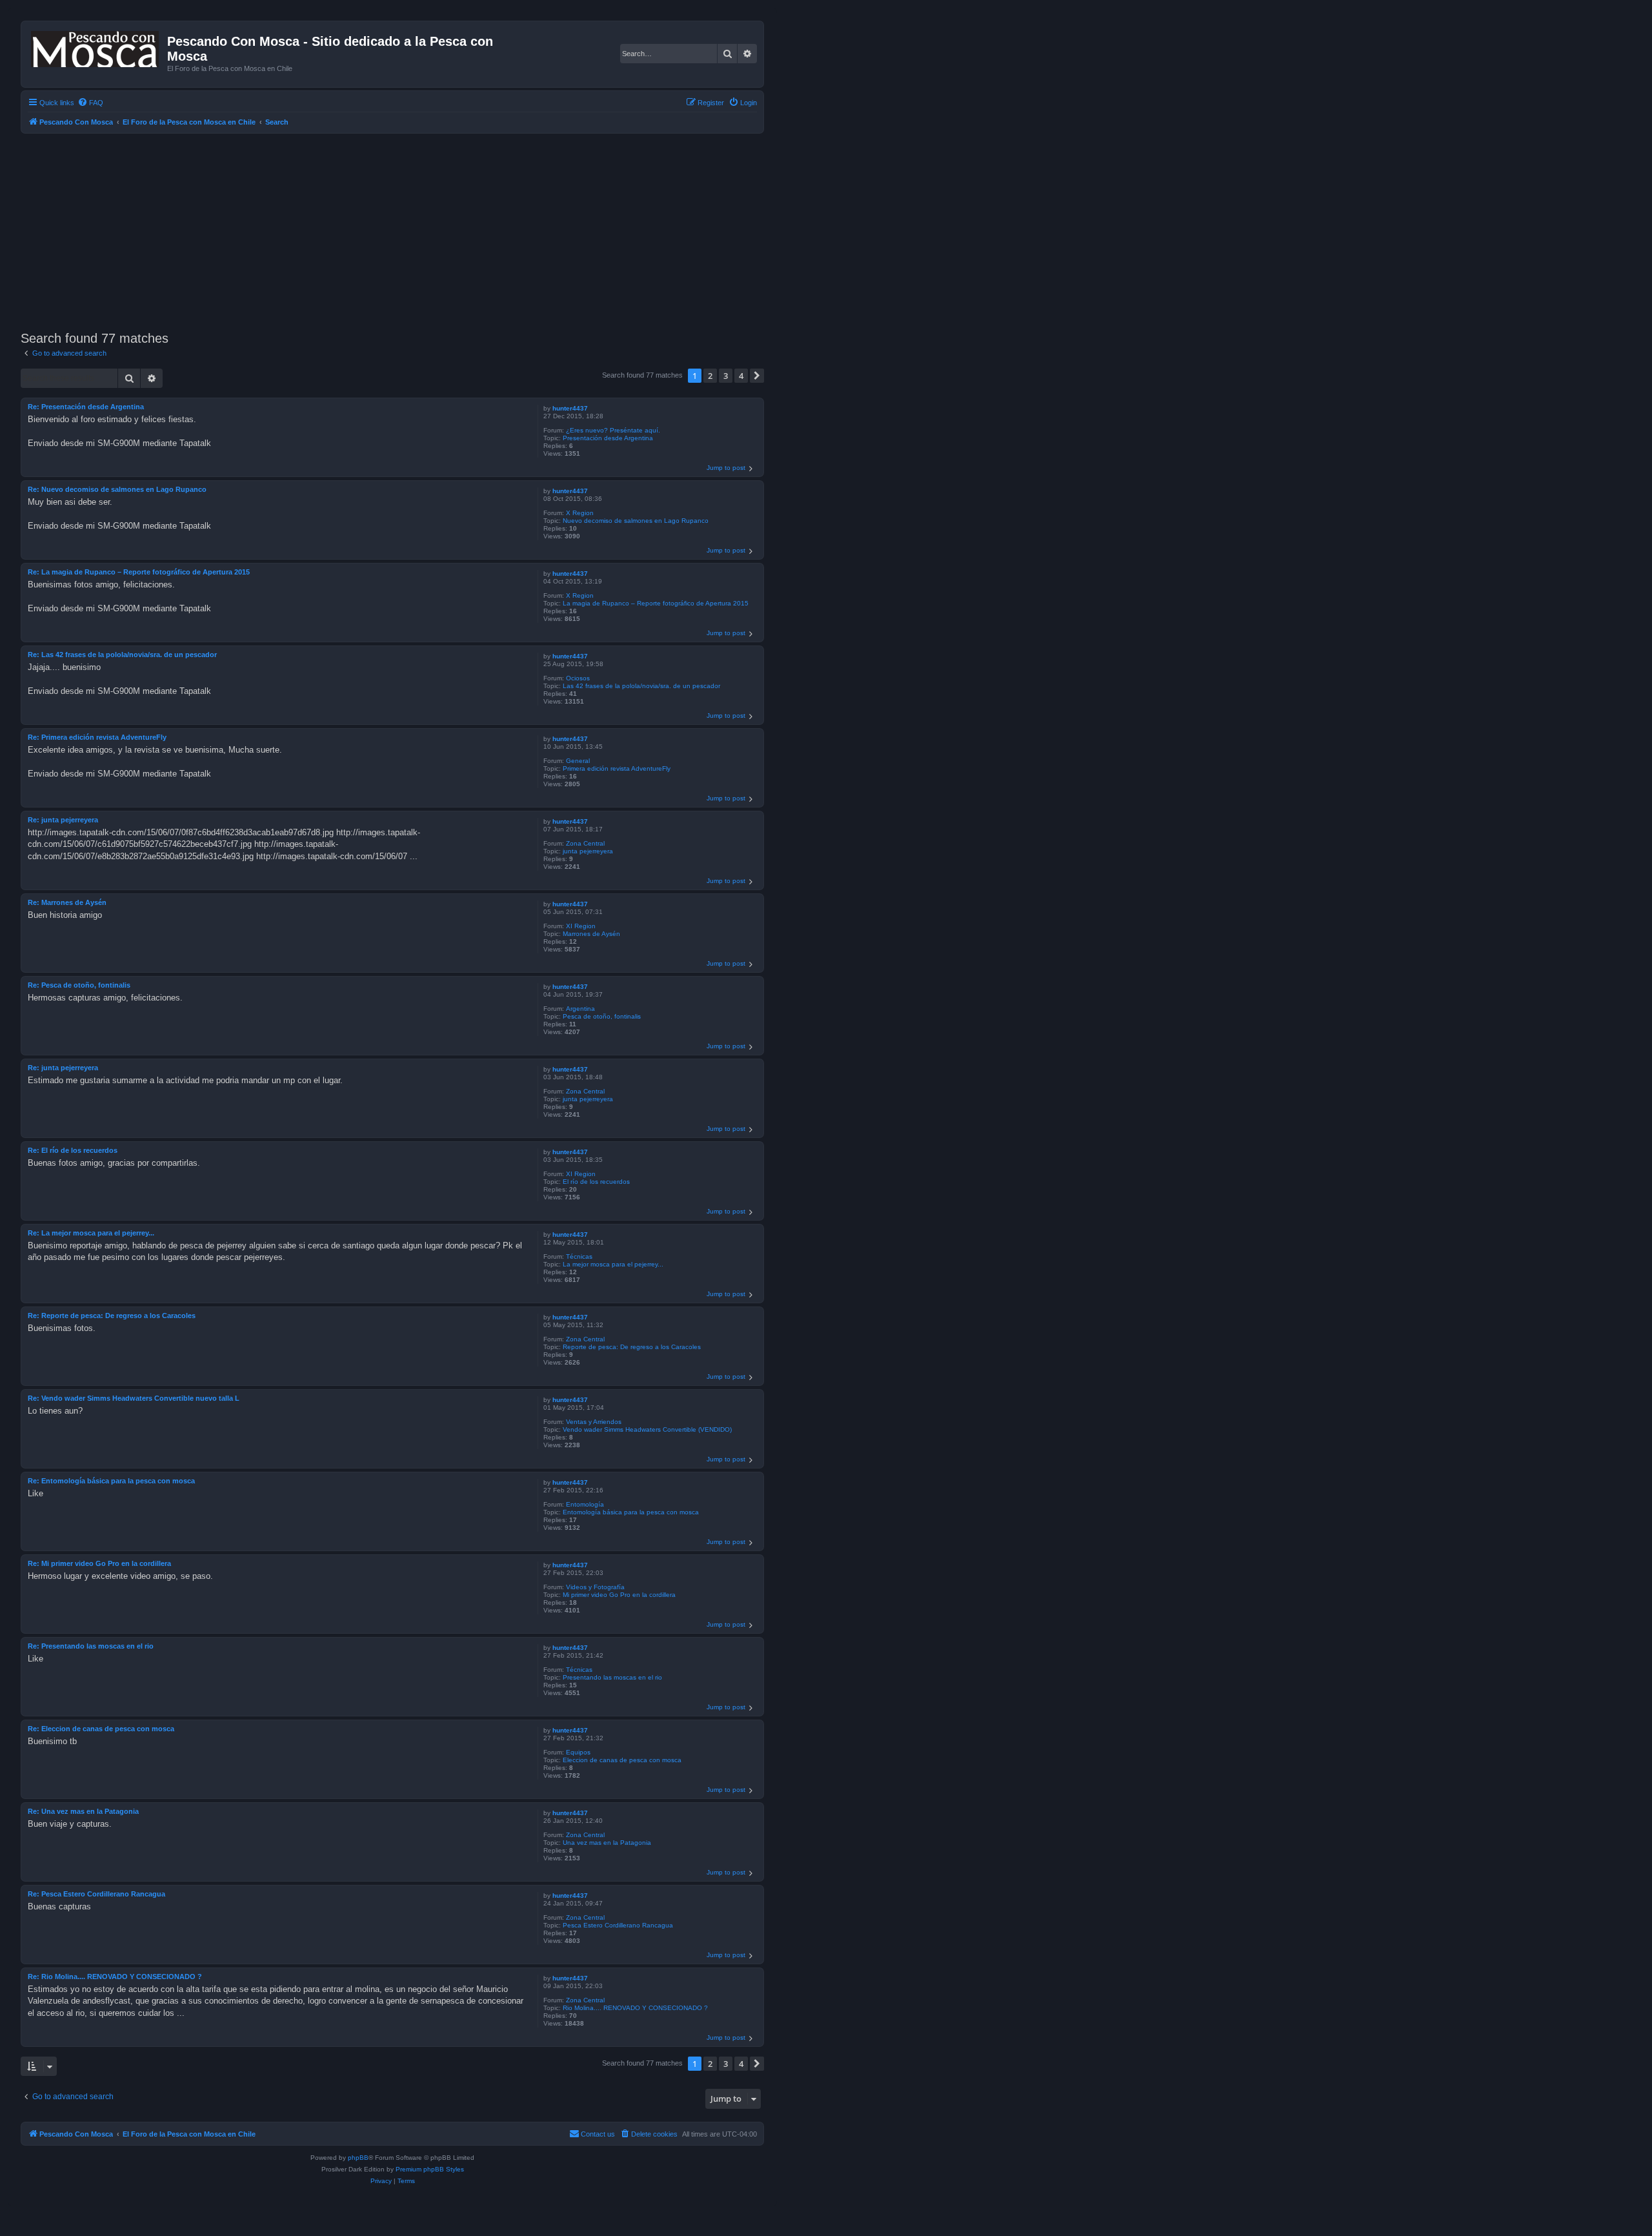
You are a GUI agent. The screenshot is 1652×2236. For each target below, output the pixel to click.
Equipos (578, 1752)
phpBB (358, 2158)
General (578, 761)
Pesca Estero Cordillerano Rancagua (618, 1925)
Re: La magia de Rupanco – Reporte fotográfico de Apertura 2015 (139, 572)
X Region (580, 513)
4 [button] (741, 376)
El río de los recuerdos (596, 1182)
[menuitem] (90, 103)
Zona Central (585, 843)
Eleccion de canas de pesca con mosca (622, 1760)
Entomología (585, 1504)
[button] (757, 376)
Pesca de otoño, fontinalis (602, 1016)
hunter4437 (570, 408)
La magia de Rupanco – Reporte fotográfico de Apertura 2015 (656, 603)
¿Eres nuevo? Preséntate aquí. (613, 430)
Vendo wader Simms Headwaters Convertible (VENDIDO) (647, 1429)
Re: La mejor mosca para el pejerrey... (91, 1233)
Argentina (580, 1009)
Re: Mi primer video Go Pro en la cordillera (99, 1563)
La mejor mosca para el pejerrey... (613, 1264)
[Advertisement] (408, 230)
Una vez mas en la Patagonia (607, 1843)
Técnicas (579, 1256)
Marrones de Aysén (591, 934)
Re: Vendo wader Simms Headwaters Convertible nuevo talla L (134, 1398)
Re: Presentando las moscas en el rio (91, 1646)
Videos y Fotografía (595, 1587)
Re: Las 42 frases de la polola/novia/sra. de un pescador (122, 655)
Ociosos (578, 678)
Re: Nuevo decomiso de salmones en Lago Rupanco (117, 489)
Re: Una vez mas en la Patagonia (83, 1811)
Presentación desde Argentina (608, 438)
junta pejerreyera (588, 851)
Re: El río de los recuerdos (73, 1150)
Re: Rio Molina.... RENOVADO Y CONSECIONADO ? (115, 1977)
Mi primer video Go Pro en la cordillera (619, 1595)
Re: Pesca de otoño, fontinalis (79, 985)
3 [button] (726, 376)
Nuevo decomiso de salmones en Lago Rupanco (636, 521)
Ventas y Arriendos (594, 1422)
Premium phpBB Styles (430, 2169)
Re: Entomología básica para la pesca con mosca (111, 1481)
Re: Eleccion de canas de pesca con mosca (101, 1729)
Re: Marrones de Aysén (67, 902)
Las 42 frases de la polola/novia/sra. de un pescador (641, 686)
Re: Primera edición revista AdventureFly (97, 737)
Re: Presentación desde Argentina (86, 407)
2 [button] (710, 376)
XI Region (581, 926)
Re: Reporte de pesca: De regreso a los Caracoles (112, 1316)
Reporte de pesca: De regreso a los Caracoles (632, 1347)
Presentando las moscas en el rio (612, 1677)
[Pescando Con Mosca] (96, 46)
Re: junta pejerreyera (63, 820)
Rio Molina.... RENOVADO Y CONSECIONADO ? (635, 2008)
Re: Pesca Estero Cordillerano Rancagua (96, 1894)
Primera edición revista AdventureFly (617, 768)
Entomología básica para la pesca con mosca (631, 1512)
